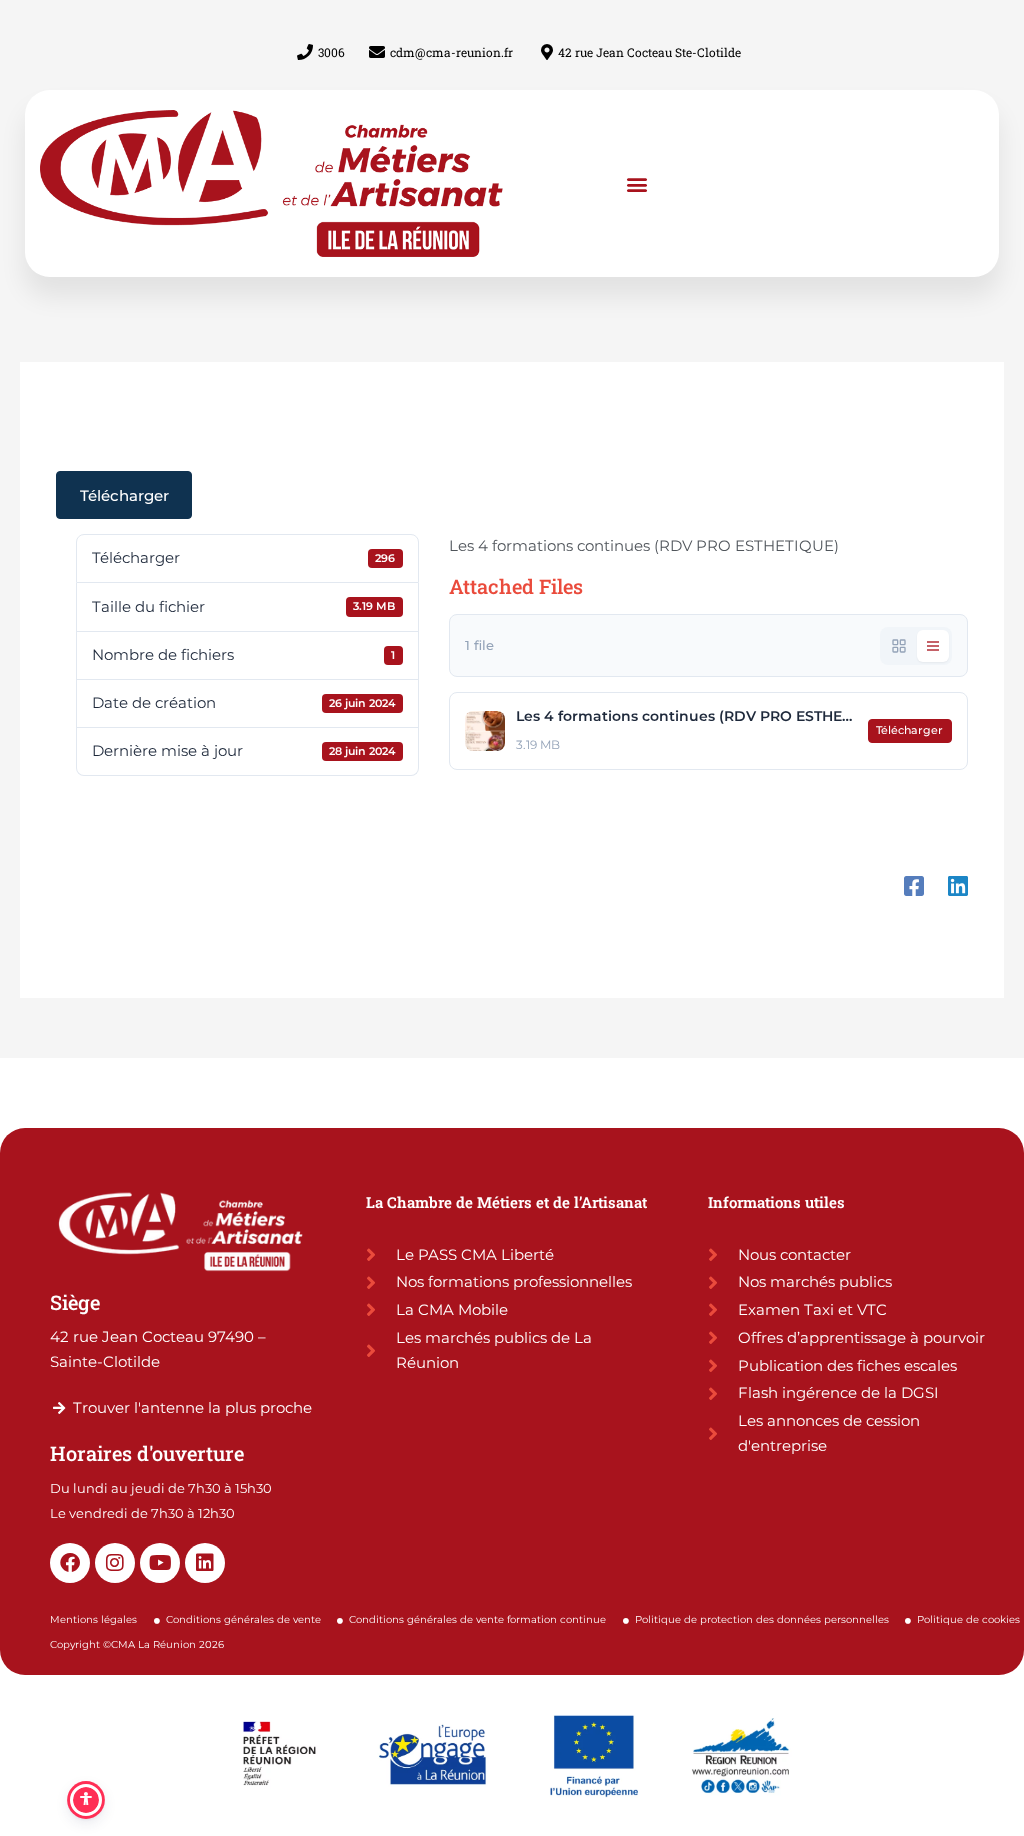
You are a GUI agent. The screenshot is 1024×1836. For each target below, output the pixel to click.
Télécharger (124, 495)
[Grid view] (899, 646)
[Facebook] (914, 874)
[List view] (933, 646)
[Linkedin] (958, 874)
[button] (637, 183)
